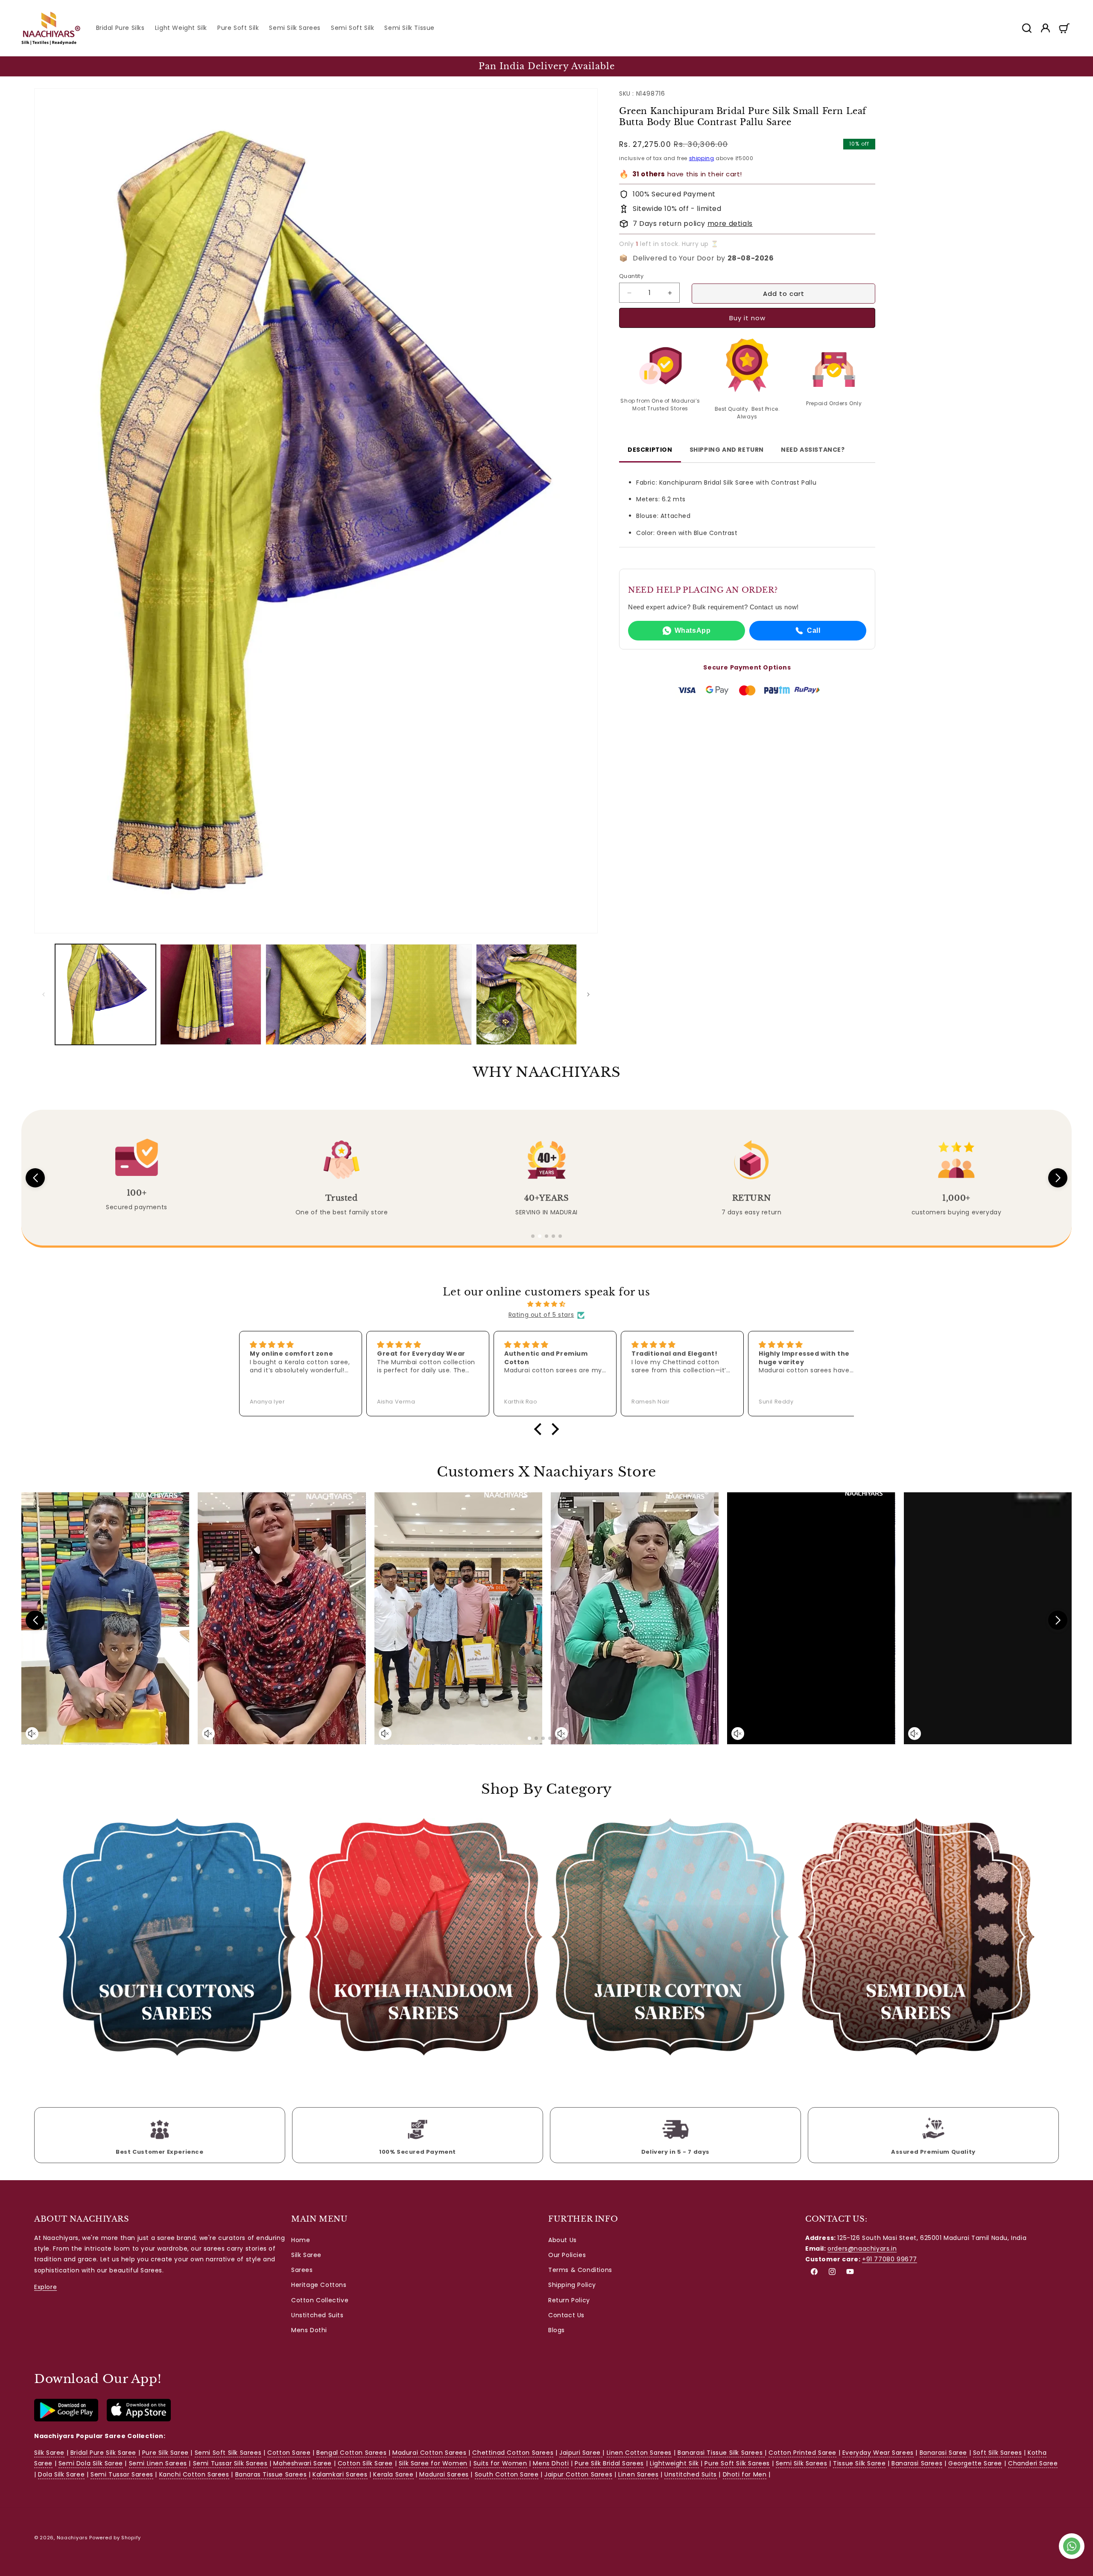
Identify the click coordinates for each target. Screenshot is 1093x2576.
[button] (1026, 28)
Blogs (557, 2330)
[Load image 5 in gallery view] (526, 994)
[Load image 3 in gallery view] (316, 994)
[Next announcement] (1069, 66)
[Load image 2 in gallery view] (210, 994)
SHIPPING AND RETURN (727, 450)
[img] (546, 1304)
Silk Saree (306, 2255)
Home (301, 2240)
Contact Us (566, 2316)
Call (814, 630)
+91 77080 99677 (890, 2260)
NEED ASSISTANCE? (813, 450)
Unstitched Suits (317, 2316)
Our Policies (567, 2255)
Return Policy (569, 2300)
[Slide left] (44, 994)
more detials (730, 224)
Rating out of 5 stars (541, 1315)
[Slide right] (588, 994)
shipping (702, 158)
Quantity (631, 276)
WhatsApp (693, 630)
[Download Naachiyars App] (66, 2419)
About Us (563, 2240)
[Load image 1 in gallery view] (105, 994)
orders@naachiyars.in (862, 2249)
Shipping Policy (572, 2285)
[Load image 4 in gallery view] (421, 994)
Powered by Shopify (115, 2538)
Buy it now (747, 318)
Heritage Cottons (319, 2285)
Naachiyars (72, 2538)
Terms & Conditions (580, 2270)
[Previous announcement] (24, 66)
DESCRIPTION (650, 450)
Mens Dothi (309, 2330)
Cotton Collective (320, 2300)
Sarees (302, 2270)
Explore (45, 2287)
